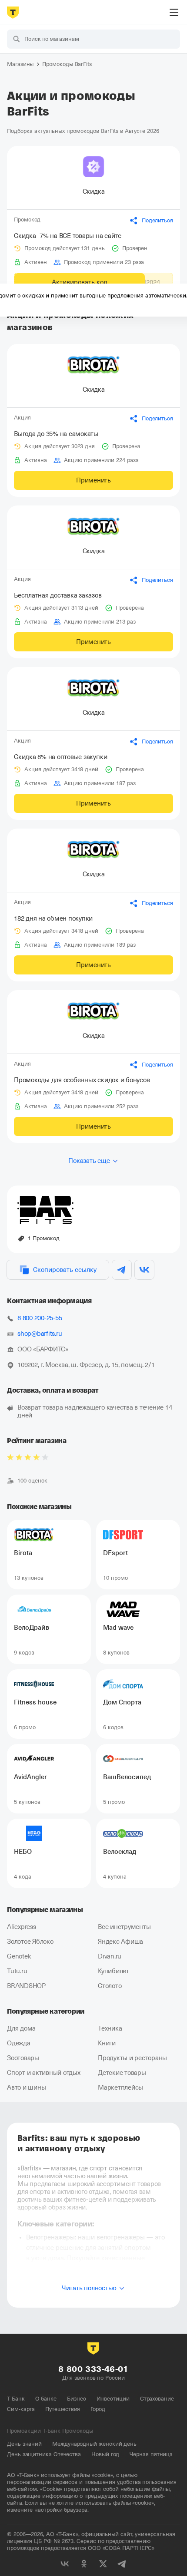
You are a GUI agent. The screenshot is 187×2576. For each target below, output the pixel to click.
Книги (107, 2043)
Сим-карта (21, 2409)
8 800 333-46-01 (93, 2369)
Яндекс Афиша (120, 1942)
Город (98, 2409)
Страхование (157, 2399)
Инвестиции (113, 2399)
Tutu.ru (17, 1971)
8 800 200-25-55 (40, 1318)
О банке (46, 2399)
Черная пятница (151, 2454)
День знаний (24, 2444)
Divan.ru (110, 1956)
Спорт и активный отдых (44, 2073)
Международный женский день (94, 2444)
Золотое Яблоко (30, 1942)
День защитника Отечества (44, 2454)
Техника (110, 2028)
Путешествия (63, 2409)
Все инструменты (124, 1927)
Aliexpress (22, 1927)
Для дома (21, 2028)
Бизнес (77, 2399)
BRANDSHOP (26, 1986)
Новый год (105, 2454)
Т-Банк (16, 2399)
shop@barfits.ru (40, 1334)
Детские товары (122, 2073)
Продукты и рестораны (132, 2058)
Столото (110, 1986)
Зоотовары (23, 2058)
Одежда (19, 2043)
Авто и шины (26, 2087)
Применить (93, 480)
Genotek (19, 1956)
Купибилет (114, 1971)
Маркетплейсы (120, 2087)
